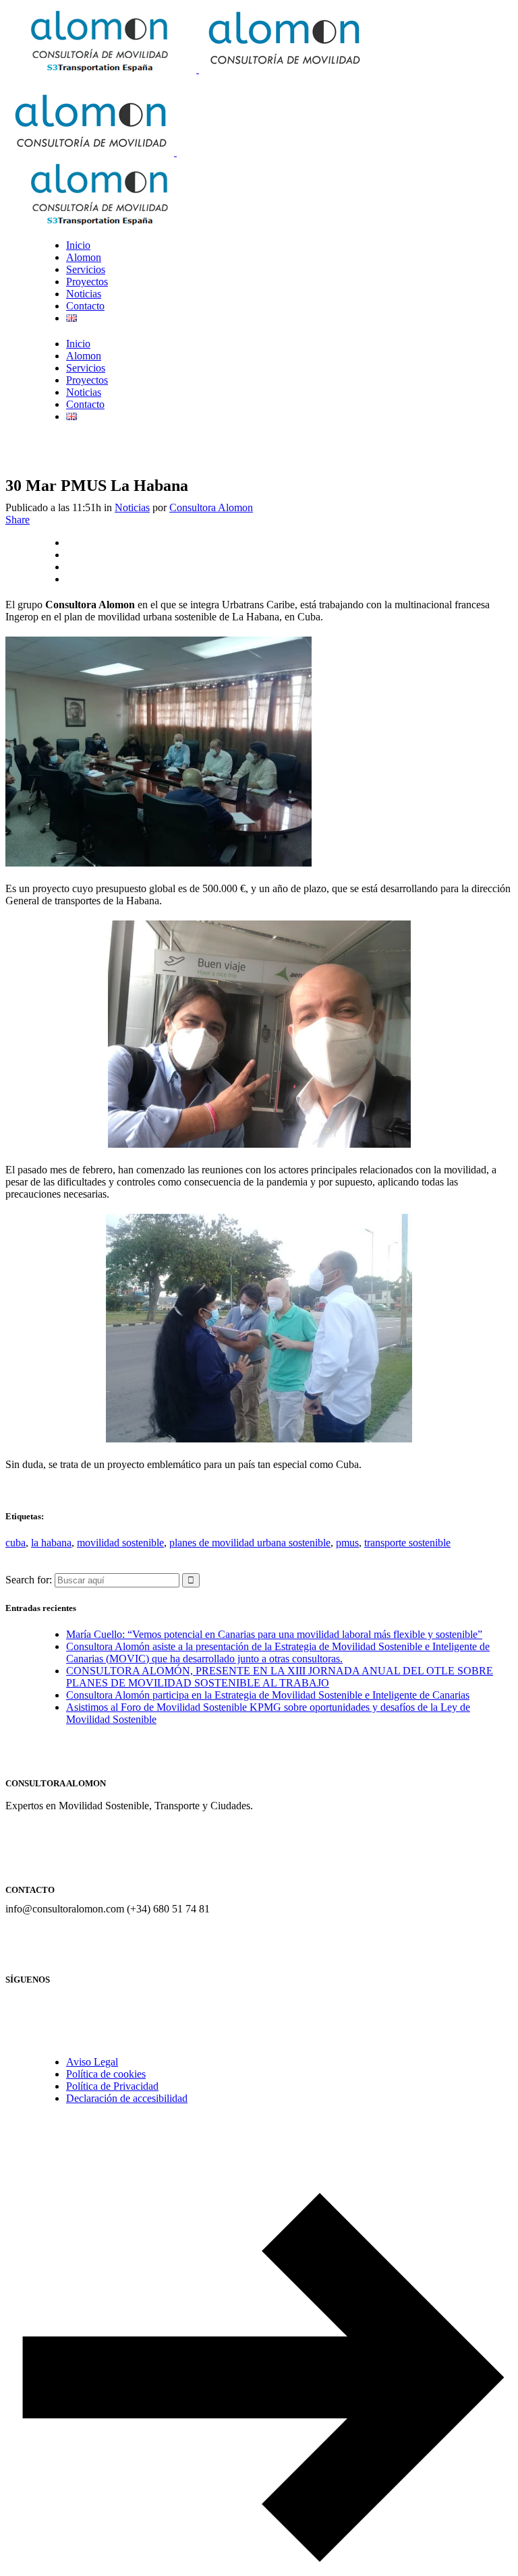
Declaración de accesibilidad (127, 2098)
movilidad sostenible (120, 1543)
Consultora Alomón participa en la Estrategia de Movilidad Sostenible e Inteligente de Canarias (268, 1695)
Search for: (29, 1580)
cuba (16, 1543)
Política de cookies (106, 2074)
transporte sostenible (407, 1543)
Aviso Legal (92, 2062)
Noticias (132, 507)
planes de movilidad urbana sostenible (250, 1543)
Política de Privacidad (112, 2086)
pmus (347, 1543)
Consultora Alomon (211, 507)
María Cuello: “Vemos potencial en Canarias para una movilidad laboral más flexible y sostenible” (274, 1634)
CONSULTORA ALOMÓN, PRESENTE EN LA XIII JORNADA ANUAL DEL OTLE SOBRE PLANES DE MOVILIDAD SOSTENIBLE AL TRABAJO (280, 1677)
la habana (51, 1543)
